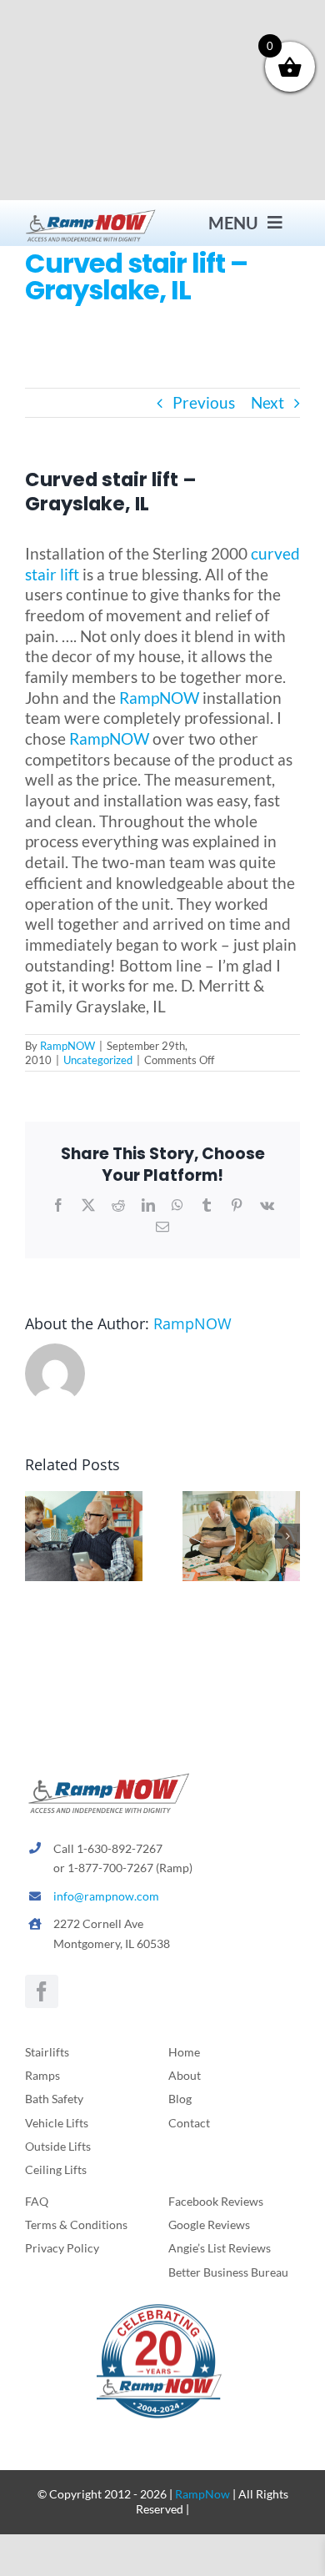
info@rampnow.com (106, 1896)
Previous (204, 402)
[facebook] (42, 1991)
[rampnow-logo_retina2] (91, 215)
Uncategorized (98, 1060)
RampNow (202, 2494)
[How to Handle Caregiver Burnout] (241, 1501)
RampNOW (159, 698)
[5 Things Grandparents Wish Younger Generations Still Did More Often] (84, 1501)
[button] (37, 1536)
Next (267, 402)
